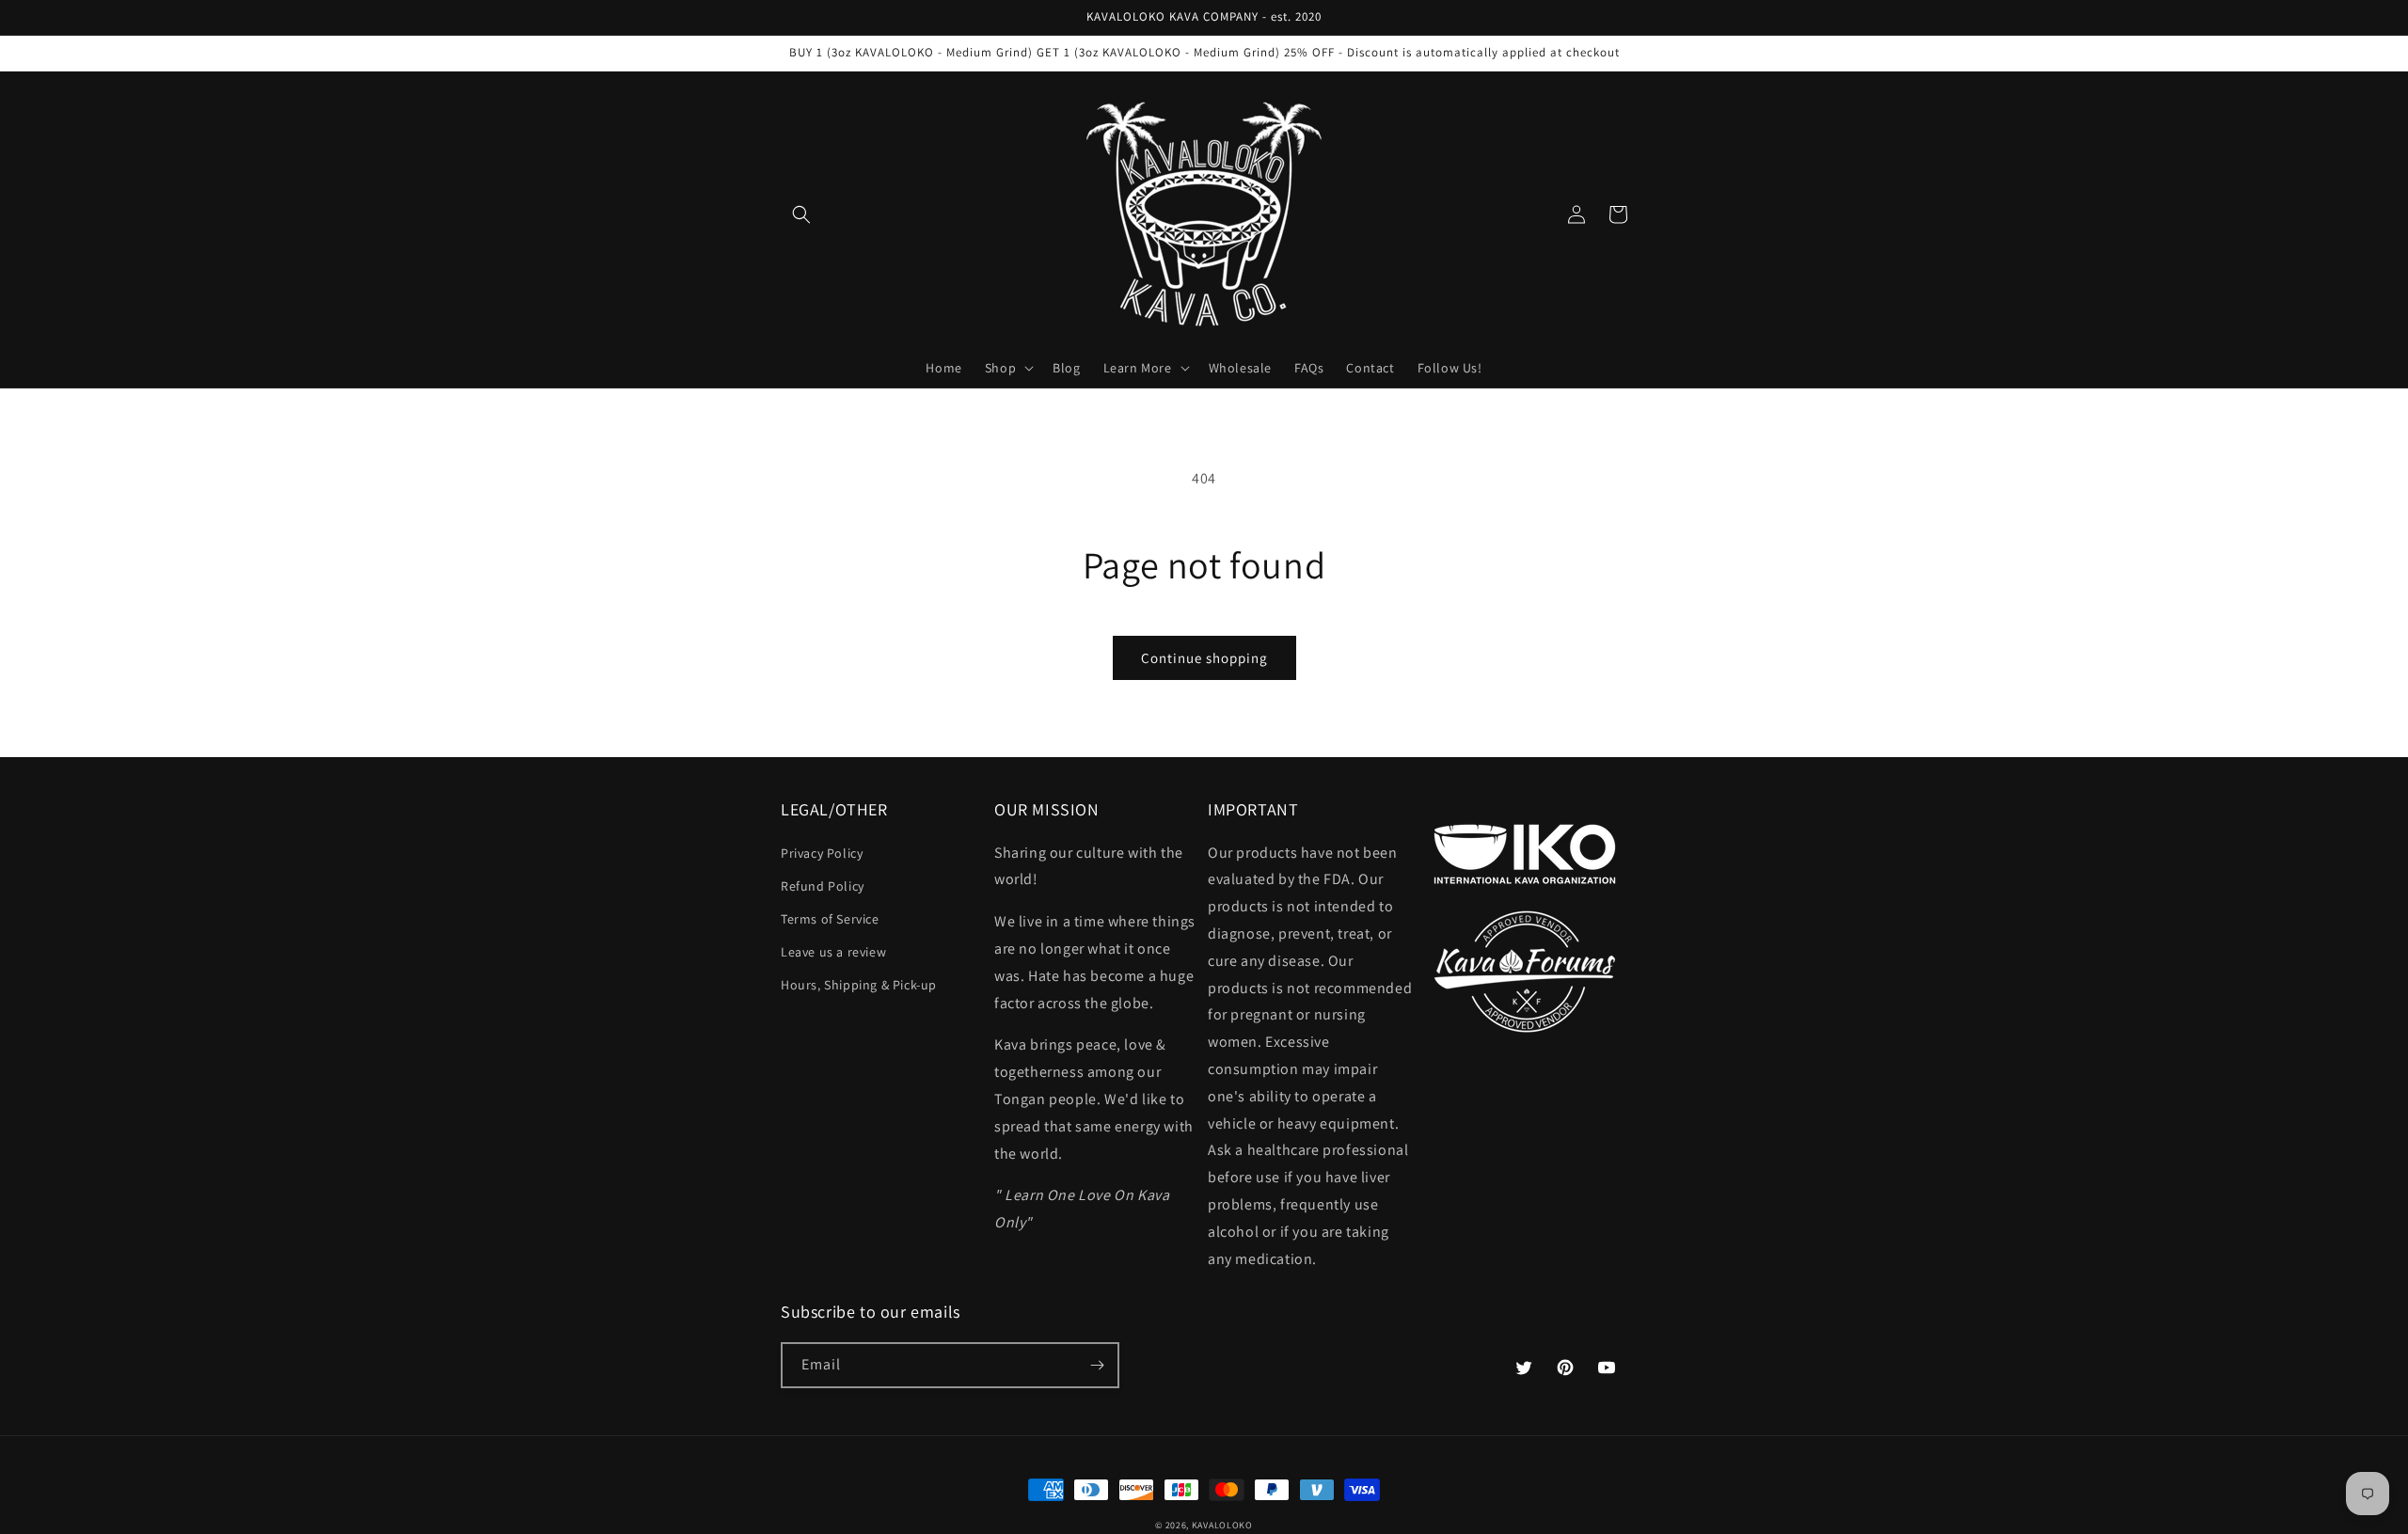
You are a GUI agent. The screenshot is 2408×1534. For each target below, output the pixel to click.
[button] (801, 214)
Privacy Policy (822, 853)
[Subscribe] (1097, 1365)
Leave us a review (833, 952)
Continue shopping (1204, 658)
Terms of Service (830, 919)
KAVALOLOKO (1222, 1525)
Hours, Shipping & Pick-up (859, 985)
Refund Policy (823, 886)
